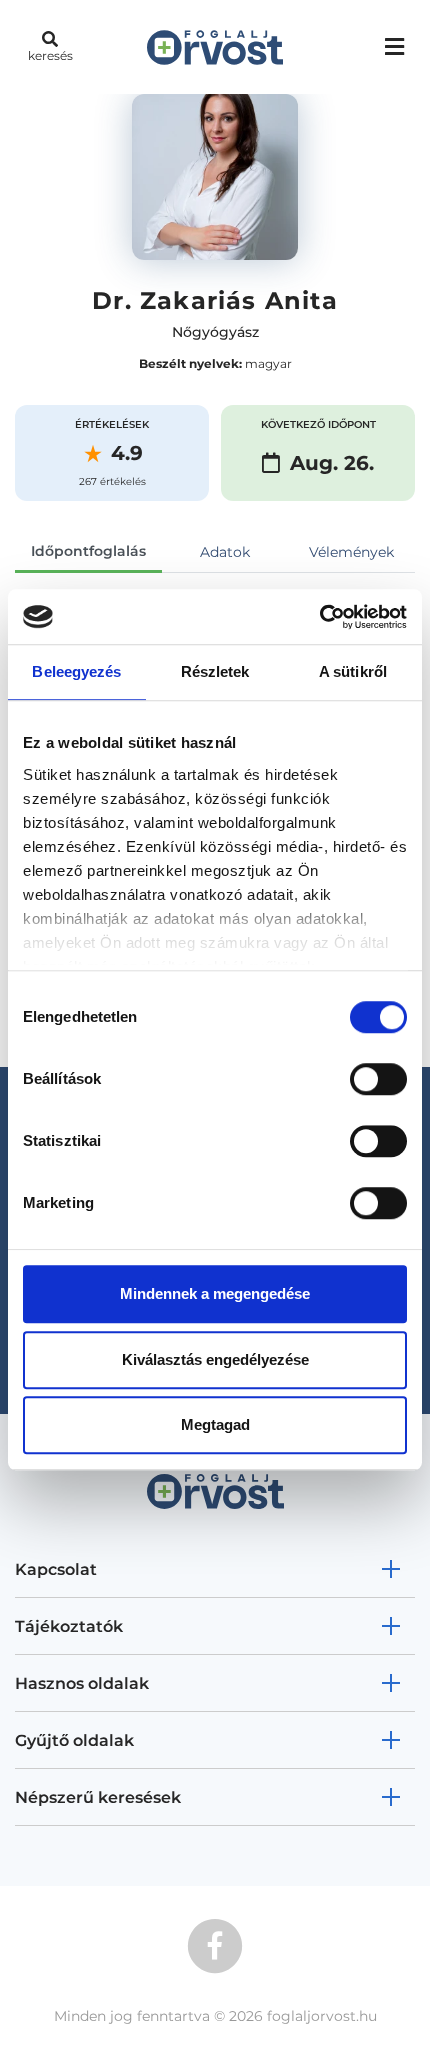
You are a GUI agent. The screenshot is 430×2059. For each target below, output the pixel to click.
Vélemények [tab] (351, 552)
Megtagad (215, 1424)
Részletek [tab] (215, 671)
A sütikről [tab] (353, 671)
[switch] (378, 1079)
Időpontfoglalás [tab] (88, 551)
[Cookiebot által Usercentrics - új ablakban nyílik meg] (319, 617)
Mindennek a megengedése (215, 1293)
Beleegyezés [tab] (76, 671)
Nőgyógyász (215, 332)
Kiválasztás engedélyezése (215, 1359)
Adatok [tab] (225, 552)
